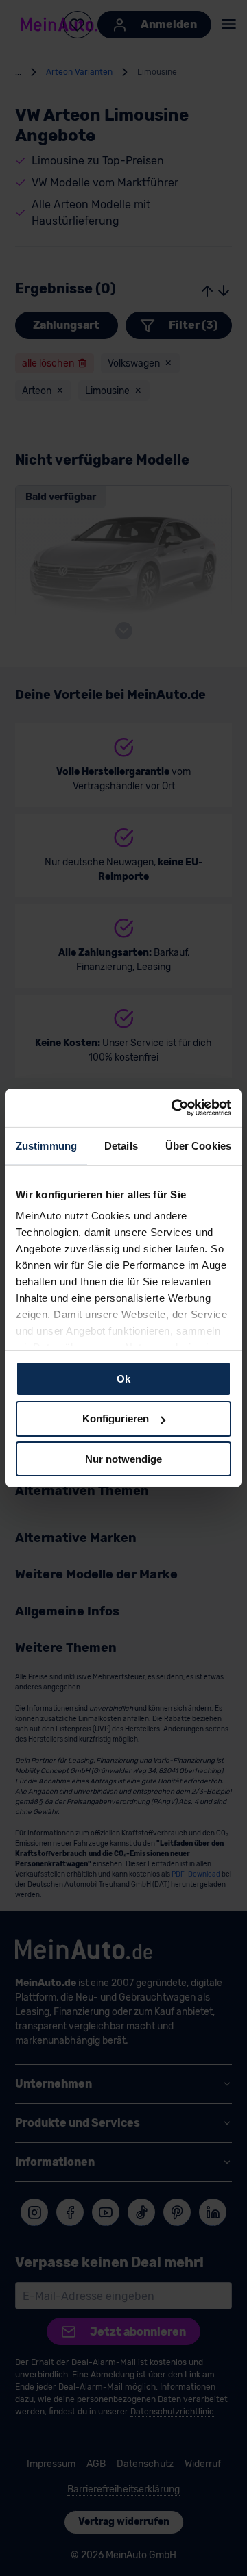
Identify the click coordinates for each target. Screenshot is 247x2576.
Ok (123, 1378)
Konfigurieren (116, 1419)
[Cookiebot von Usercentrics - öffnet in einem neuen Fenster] (174, 1108)
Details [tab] (121, 1145)
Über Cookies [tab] (198, 1145)
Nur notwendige (123, 1459)
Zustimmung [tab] (46, 1145)
